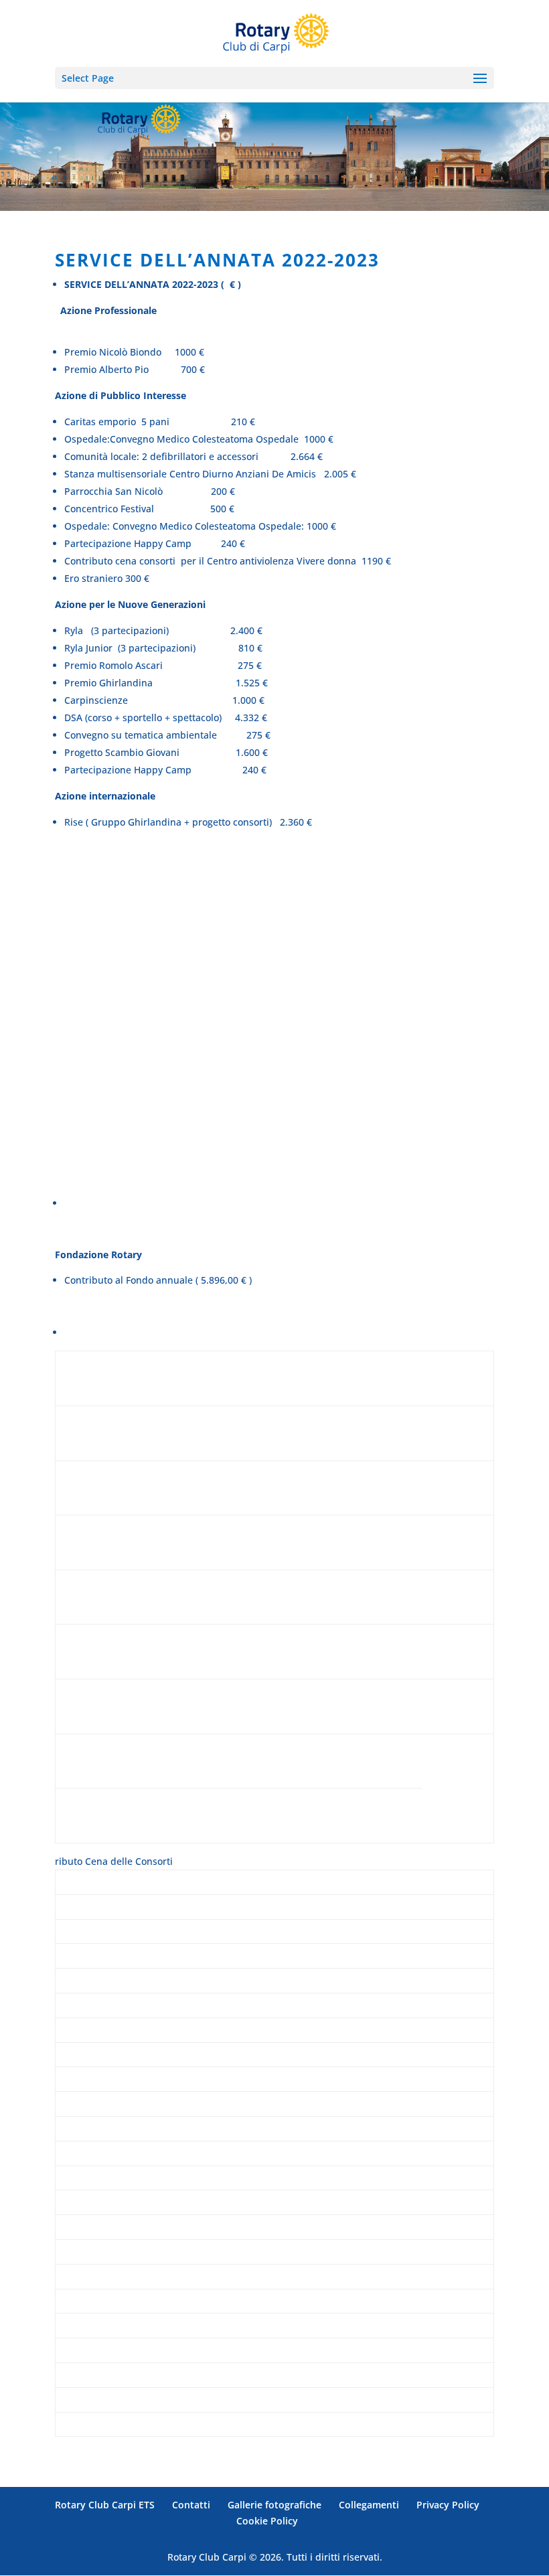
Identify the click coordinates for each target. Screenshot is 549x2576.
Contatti (191, 2505)
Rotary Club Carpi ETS (105, 2505)
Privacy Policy (448, 2505)
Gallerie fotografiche (274, 2505)
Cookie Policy (267, 2521)
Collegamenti (369, 2505)
